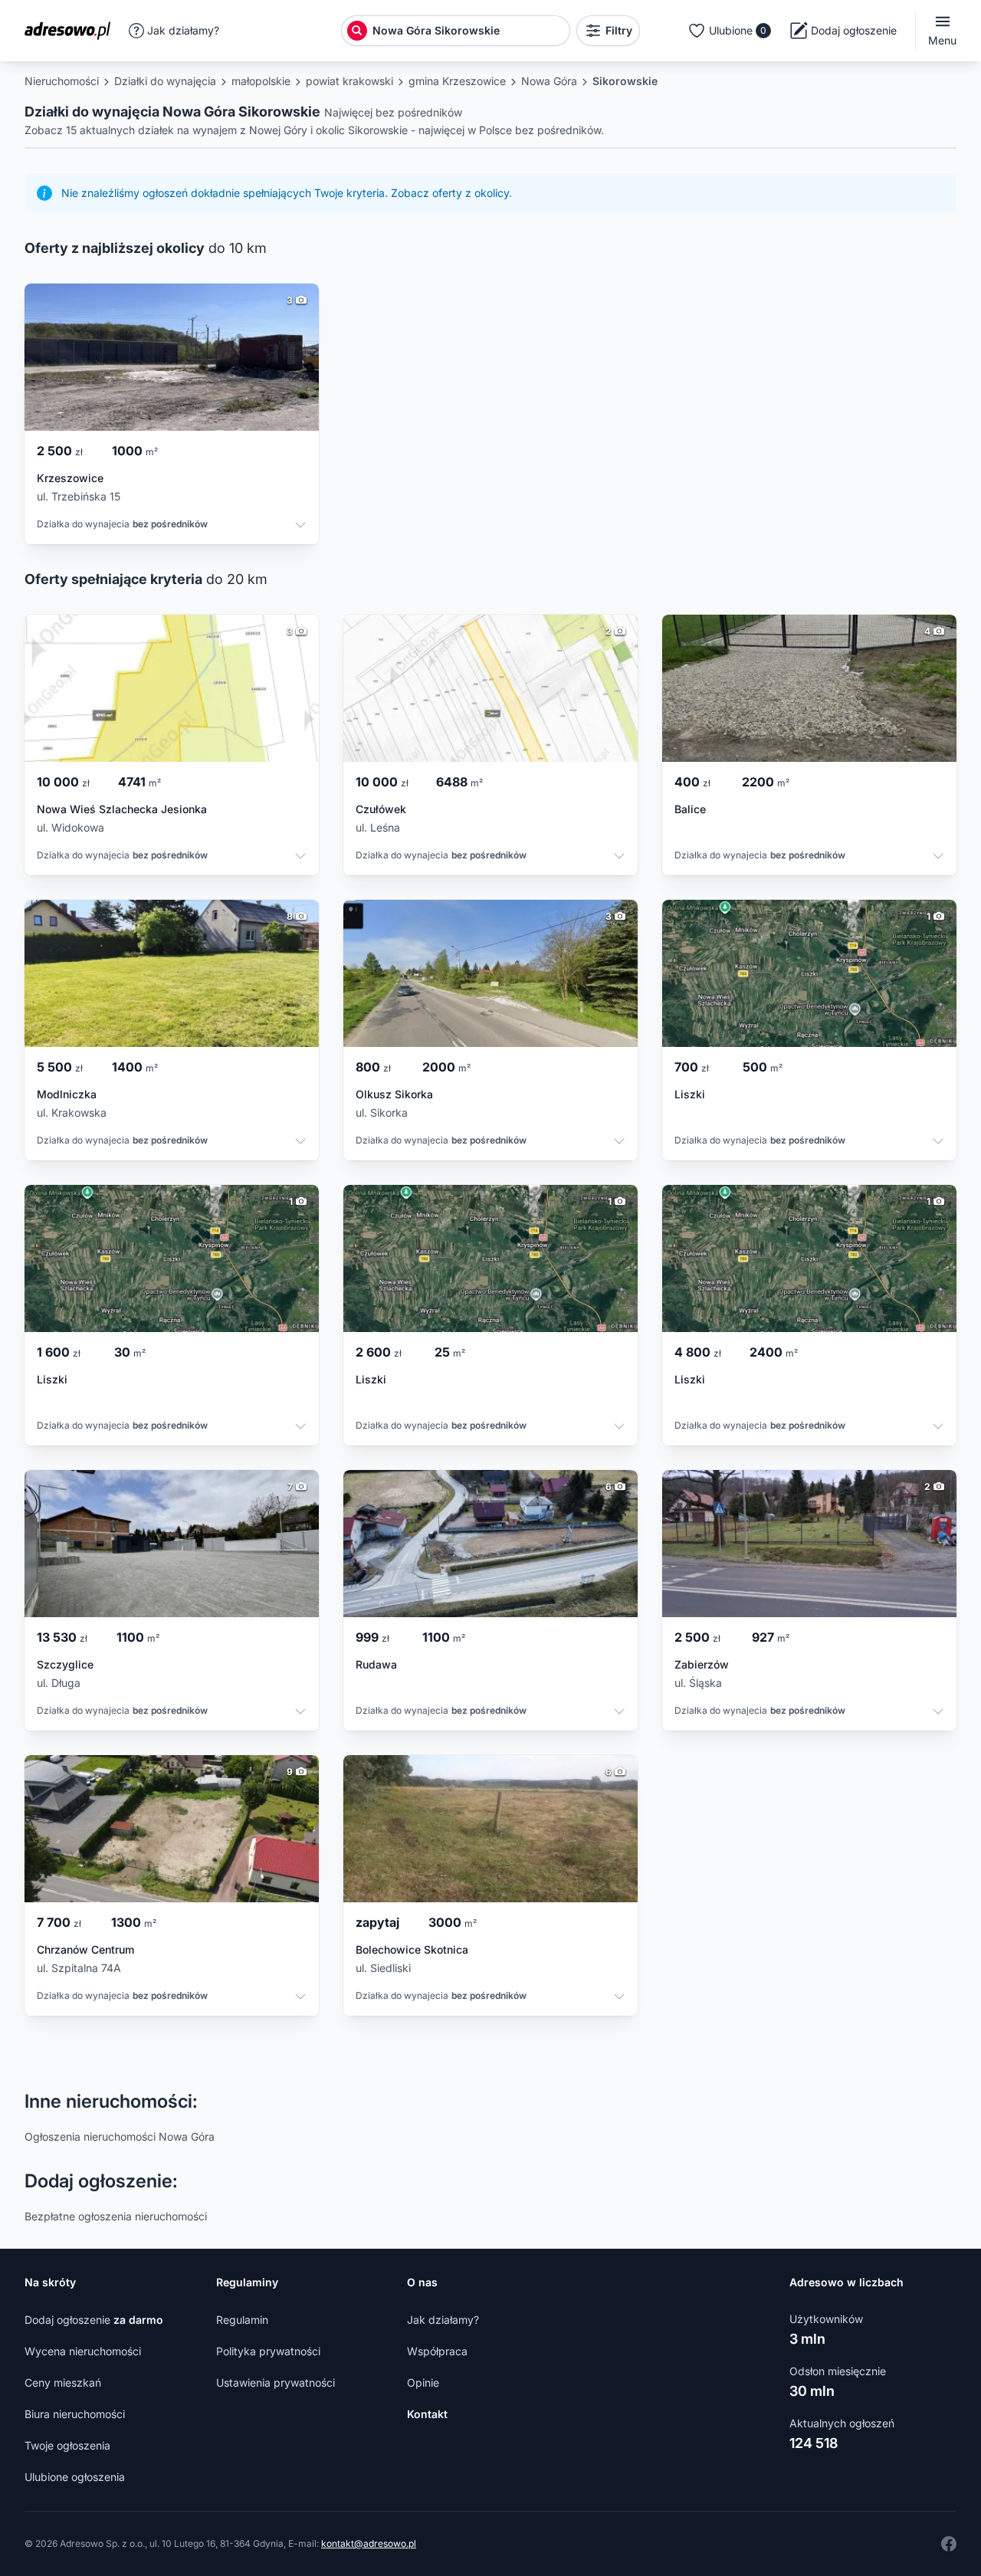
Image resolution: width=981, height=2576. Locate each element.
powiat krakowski (349, 81)
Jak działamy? (183, 30)
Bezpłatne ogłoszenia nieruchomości (116, 2216)
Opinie (423, 2382)
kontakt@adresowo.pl (369, 2543)
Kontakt (427, 2414)
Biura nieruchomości (75, 2414)
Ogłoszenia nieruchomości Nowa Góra (120, 2136)
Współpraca (437, 2351)
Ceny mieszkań (63, 2382)
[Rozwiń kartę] (300, 527)
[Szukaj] (357, 31)
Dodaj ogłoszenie (94, 2320)
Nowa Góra (549, 81)
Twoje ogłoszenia (67, 2445)
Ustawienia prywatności (276, 2382)
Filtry (619, 30)
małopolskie (261, 81)
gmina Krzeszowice (457, 81)
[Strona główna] (72, 31)
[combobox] (469, 31)
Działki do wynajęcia (165, 81)
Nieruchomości (62, 81)
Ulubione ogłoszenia (75, 2477)
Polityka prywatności (268, 2351)
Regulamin (242, 2320)
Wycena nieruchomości (83, 2351)
